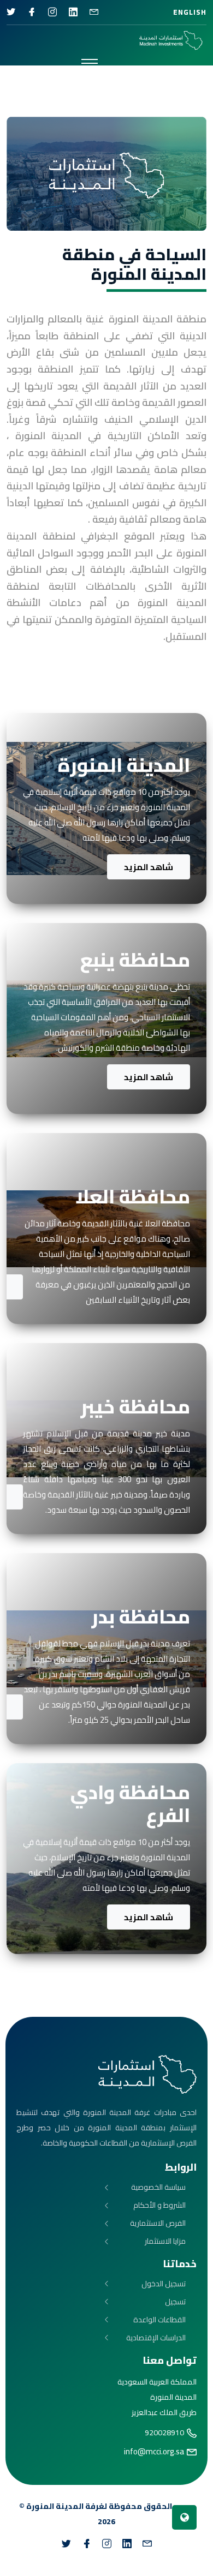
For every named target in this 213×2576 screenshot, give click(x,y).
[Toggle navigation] (90, 63)
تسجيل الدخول (164, 2284)
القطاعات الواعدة (159, 2320)
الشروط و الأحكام (159, 2205)
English (190, 12)
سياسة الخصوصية (158, 2187)
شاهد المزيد (149, 867)
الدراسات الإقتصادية (156, 2338)
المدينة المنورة (55, 2506)
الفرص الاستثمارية (158, 2223)
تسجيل (175, 2302)
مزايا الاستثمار (165, 2241)
